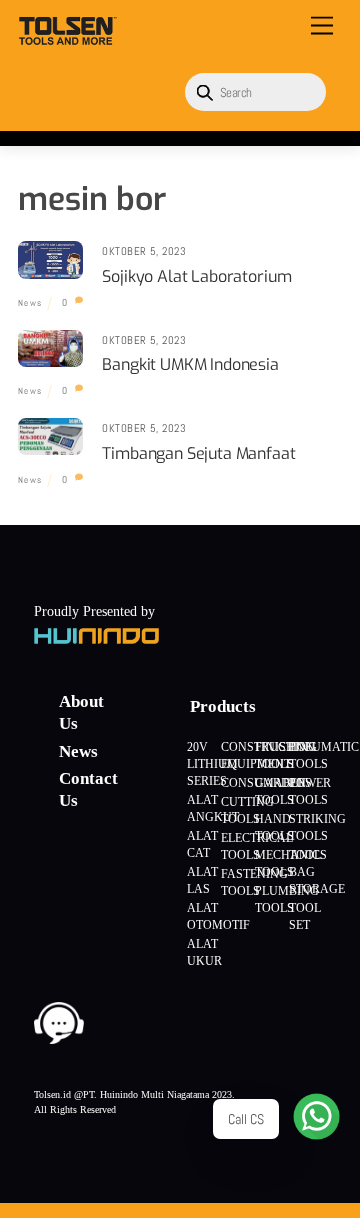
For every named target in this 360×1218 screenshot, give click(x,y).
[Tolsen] (68, 37)
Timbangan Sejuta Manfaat (198, 453)
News (30, 303)
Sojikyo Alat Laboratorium (196, 276)
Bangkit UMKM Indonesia (190, 364)
